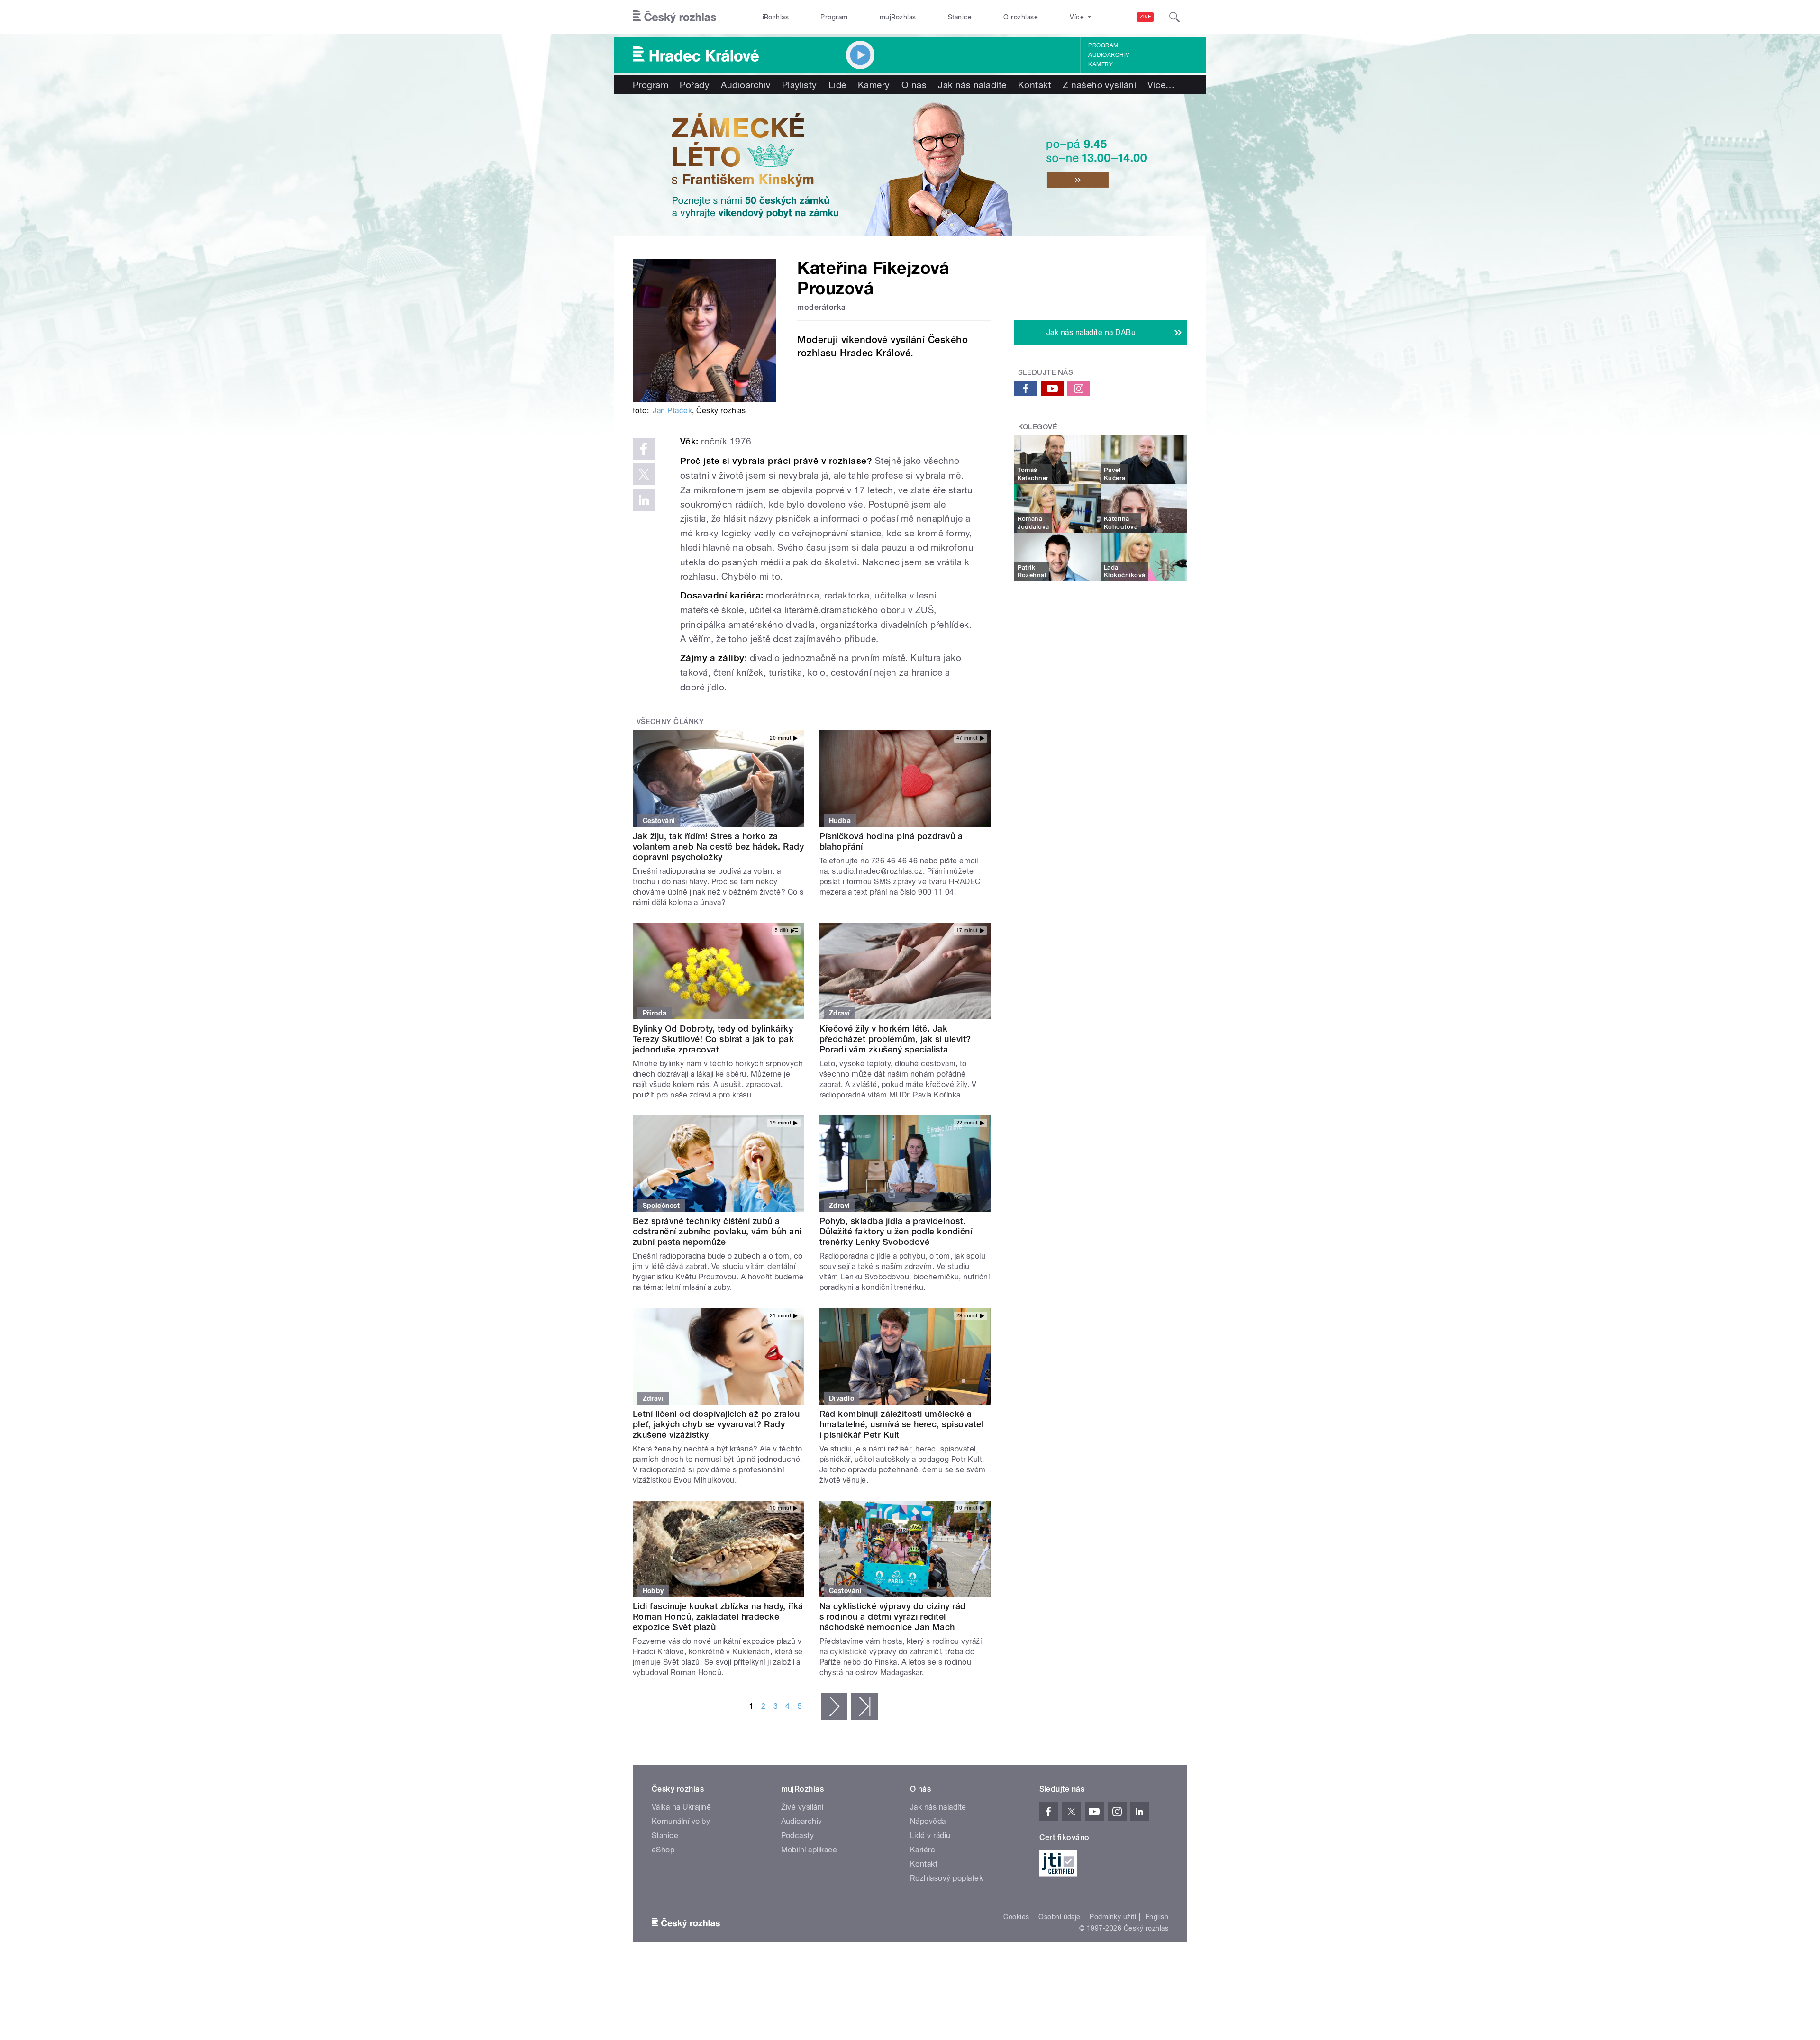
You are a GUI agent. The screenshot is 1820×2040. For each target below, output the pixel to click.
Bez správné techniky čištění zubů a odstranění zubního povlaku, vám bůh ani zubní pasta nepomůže (717, 1231)
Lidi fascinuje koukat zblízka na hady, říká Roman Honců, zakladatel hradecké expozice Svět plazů (718, 1617)
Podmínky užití (1113, 1917)
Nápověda (928, 1821)
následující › (834, 1706)
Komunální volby (681, 1821)
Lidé (837, 85)
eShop (663, 1850)
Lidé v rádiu (930, 1836)
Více (1161, 85)
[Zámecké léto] (910, 165)
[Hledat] (1174, 17)
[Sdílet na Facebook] (644, 449)
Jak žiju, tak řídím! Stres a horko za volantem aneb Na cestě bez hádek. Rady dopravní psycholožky (718, 847)
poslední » (864, 1706)
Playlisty (800, 85)
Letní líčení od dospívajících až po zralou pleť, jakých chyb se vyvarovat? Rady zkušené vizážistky (716, 1424)
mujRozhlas (898, 17)
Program (834, 17)
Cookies (1016, 1917)
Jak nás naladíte (972, 85)
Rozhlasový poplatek (946, 1878)
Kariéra (922, 1850)
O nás (914, 85)
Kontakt (1035, 85)
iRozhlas (776, 17)
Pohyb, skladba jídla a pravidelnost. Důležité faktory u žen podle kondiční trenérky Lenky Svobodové (896, 1231)
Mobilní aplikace (809, 1850)
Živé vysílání (802, 1807)
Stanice (960, 17)
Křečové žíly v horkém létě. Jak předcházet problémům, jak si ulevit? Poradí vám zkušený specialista (895, 1039)
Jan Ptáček (672, 411)
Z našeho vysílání (1099, 85)
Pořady (695, 85)
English (1157, 1917)
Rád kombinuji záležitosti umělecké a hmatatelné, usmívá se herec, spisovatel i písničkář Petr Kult (902, 1424)
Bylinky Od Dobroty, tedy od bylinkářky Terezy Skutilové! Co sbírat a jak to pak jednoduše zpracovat (713, 1039)
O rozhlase (1021, 17)
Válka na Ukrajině (681, 1807)
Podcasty (798, 1836)
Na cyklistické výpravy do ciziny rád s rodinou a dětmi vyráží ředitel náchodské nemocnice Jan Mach (893, 1617)
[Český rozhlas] (674, 17)
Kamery (1101, 64)
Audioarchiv (1109, 55)
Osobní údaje (1060, 1917)
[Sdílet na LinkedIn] (644, 500)
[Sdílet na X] (644, 474)
